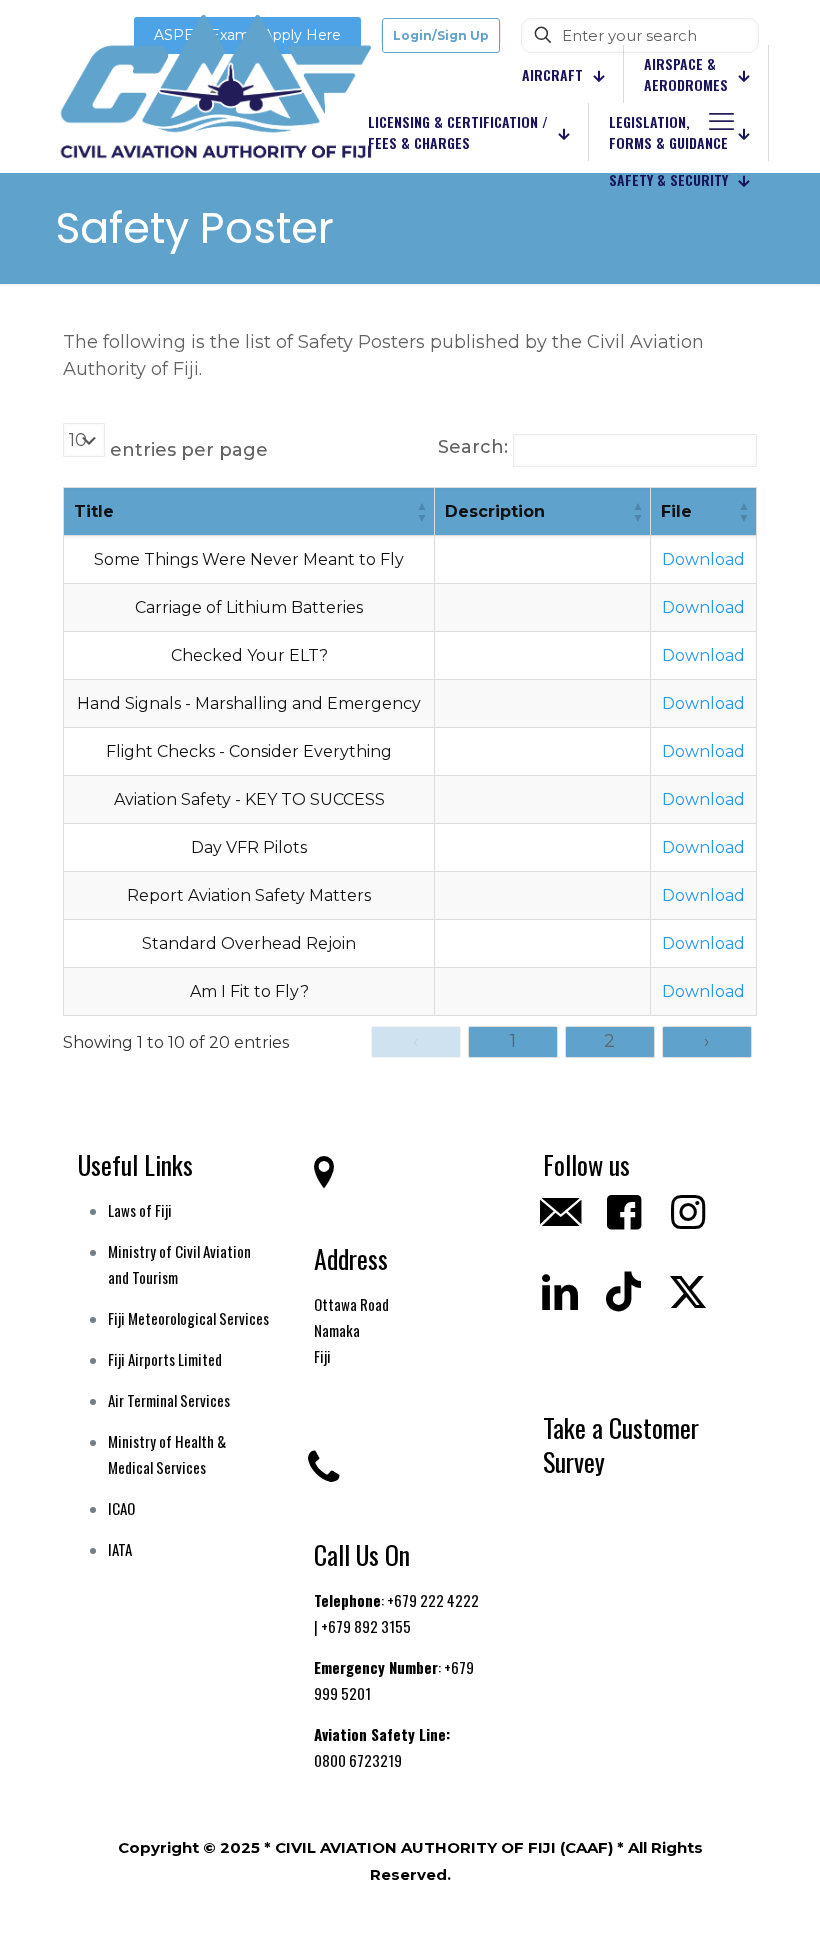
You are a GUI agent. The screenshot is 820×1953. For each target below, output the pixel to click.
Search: (473, 447)
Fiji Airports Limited (165, 1359)
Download (703, 559)
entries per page (189, 450)
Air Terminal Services (169, 1400)
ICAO (121, 1508)
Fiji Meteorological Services (188, 1318)
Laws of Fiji (140, 1210)
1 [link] (513, 1041)
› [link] (706, 1041)
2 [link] (609, 1041)
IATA (120, 1549)
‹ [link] (415, 1041)
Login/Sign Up (441, 35)
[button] (422, 511)
